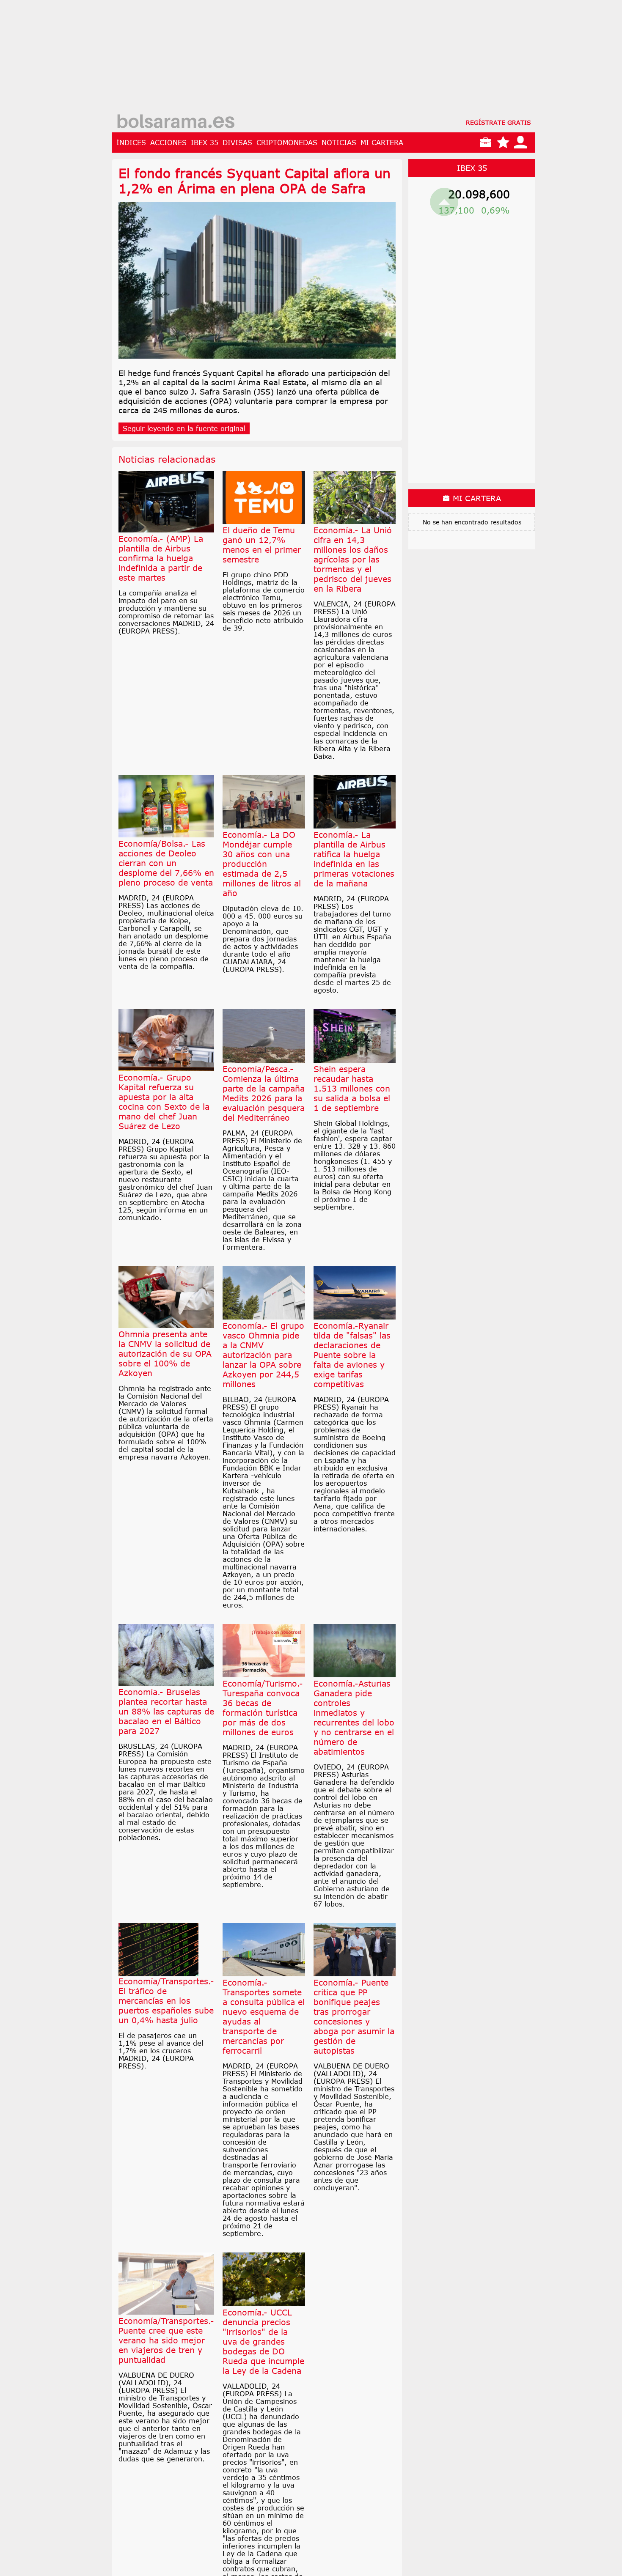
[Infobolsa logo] (176, 122)
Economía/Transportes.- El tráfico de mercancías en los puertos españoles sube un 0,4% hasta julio (166, 2001)
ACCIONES (168, 143)
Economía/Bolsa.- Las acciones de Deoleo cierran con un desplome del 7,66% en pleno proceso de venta (166, 863)
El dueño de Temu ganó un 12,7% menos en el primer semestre (262, 545)
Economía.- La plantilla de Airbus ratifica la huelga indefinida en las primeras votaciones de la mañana (354, 859)
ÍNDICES (131, 143)
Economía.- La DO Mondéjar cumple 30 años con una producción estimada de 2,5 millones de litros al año (262, 864)
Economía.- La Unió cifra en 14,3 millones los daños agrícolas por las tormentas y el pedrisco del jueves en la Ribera (353, 559)
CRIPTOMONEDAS (287, 143)
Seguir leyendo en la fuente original (184, 428)
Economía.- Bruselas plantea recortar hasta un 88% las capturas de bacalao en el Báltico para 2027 (166, 1711)
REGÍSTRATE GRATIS (498, 122)
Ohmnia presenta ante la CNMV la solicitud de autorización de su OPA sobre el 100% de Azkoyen (165, 1354)
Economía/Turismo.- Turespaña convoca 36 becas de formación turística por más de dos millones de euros (263, 1708)
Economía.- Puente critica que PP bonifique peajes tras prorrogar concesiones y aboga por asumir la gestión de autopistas (354, 2016)
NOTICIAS (339, 143)
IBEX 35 (205, 143)
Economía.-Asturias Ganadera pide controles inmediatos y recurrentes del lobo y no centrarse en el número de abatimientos (354, 1717)
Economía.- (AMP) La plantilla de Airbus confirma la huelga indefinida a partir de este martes (161, 558)
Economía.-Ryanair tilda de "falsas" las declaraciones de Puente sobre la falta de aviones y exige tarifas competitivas (352, 1355)
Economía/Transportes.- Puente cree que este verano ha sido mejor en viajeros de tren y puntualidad (166, 2340)
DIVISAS (237, 143)
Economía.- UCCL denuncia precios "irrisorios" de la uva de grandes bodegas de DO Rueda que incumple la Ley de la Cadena (263, 2341)
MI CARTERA (382, 143)
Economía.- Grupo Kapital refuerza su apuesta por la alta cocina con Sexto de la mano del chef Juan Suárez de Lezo (164, 1102)
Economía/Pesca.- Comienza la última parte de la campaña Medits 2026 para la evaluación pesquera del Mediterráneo (264, 1093)
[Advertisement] (324, 59)
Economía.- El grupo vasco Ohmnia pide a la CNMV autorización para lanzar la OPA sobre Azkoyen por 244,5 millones (263, 1355)
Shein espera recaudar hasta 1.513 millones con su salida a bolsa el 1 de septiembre (352, 1088)
